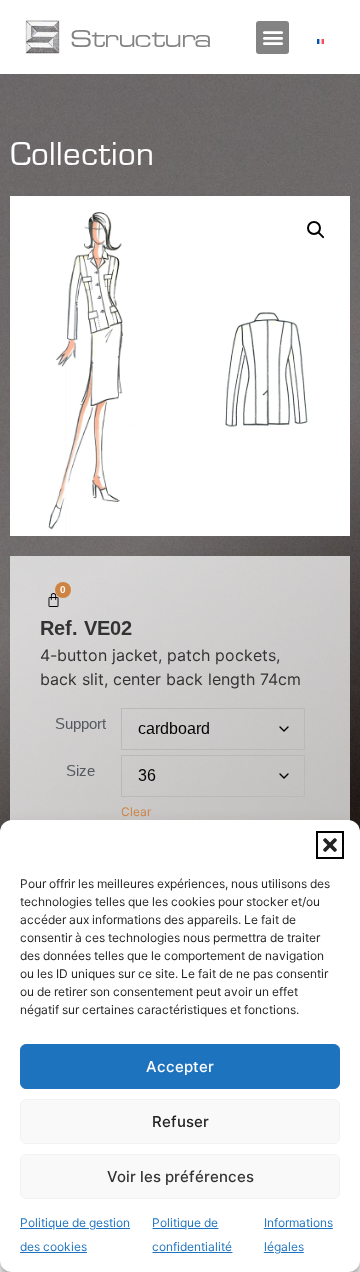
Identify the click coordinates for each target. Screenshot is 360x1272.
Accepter (180, 1066)
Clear (136, 811)
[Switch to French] (321, 40)
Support (80, 723)
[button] (330, 845)
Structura (140, 37)
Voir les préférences (180, 1176)
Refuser (180, 1121)
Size (80, 770)
